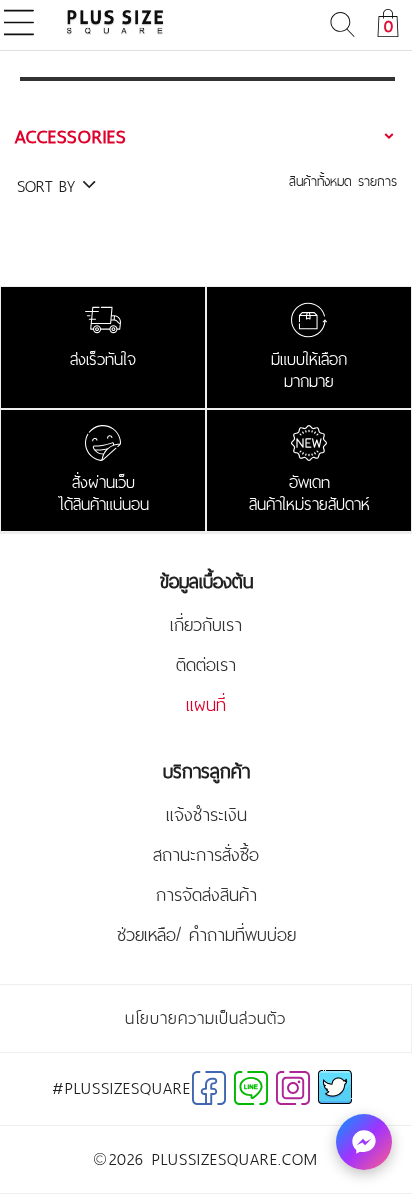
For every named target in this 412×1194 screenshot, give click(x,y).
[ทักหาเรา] (364, 1142)
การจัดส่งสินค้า (206, 895)
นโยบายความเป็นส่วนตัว (205, 1018)
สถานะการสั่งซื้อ (206, 855)
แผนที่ (206, 705)
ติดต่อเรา (206, 665)
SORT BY (49, 186)
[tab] (207, 136)
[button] (207, 136)
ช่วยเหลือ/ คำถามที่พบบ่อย (206, 935)
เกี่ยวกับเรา (206, 625)
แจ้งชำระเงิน (206, 815)
